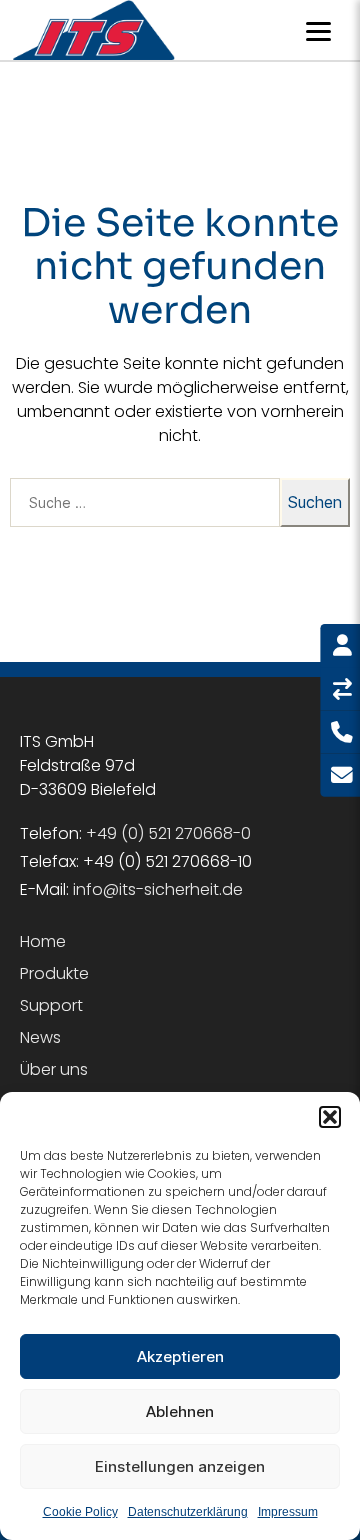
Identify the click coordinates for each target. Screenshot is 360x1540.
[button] (330, 1117)
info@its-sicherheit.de (158, 889)
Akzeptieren (180, 1356)
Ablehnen (180, 1411)
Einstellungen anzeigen (180, 1466)
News (40, 1037)
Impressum (288, 1512)
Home (43, 941)
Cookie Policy (80, 1512)
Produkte (54, 973)
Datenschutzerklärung (188, 1512)
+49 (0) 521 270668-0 (168, 833)
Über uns (54, 1069)
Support (51, 1005)
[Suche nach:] (141, 506)
